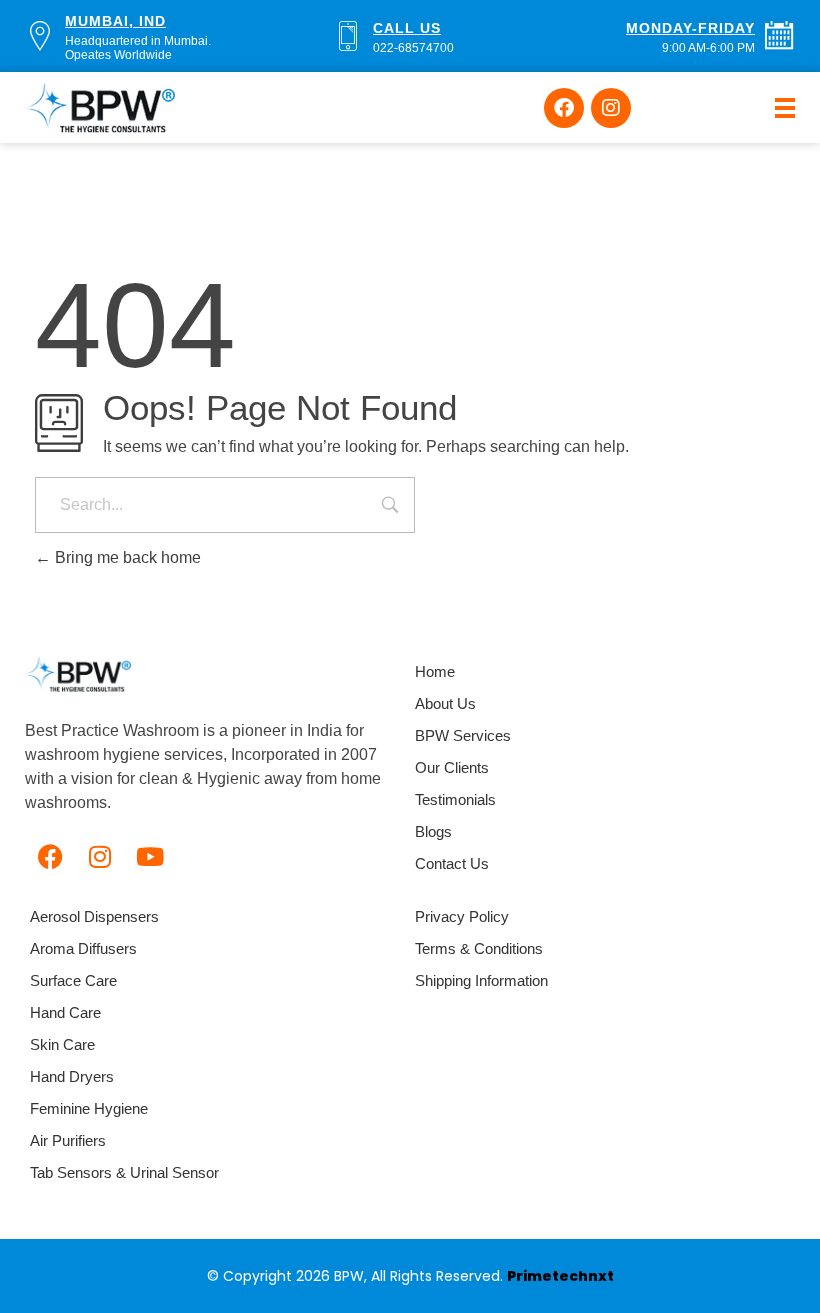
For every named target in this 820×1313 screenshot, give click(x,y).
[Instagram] (611, 108)
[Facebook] (564, 108)
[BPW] (78, 674)
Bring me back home (126, 557)
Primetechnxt (560, 1276)
